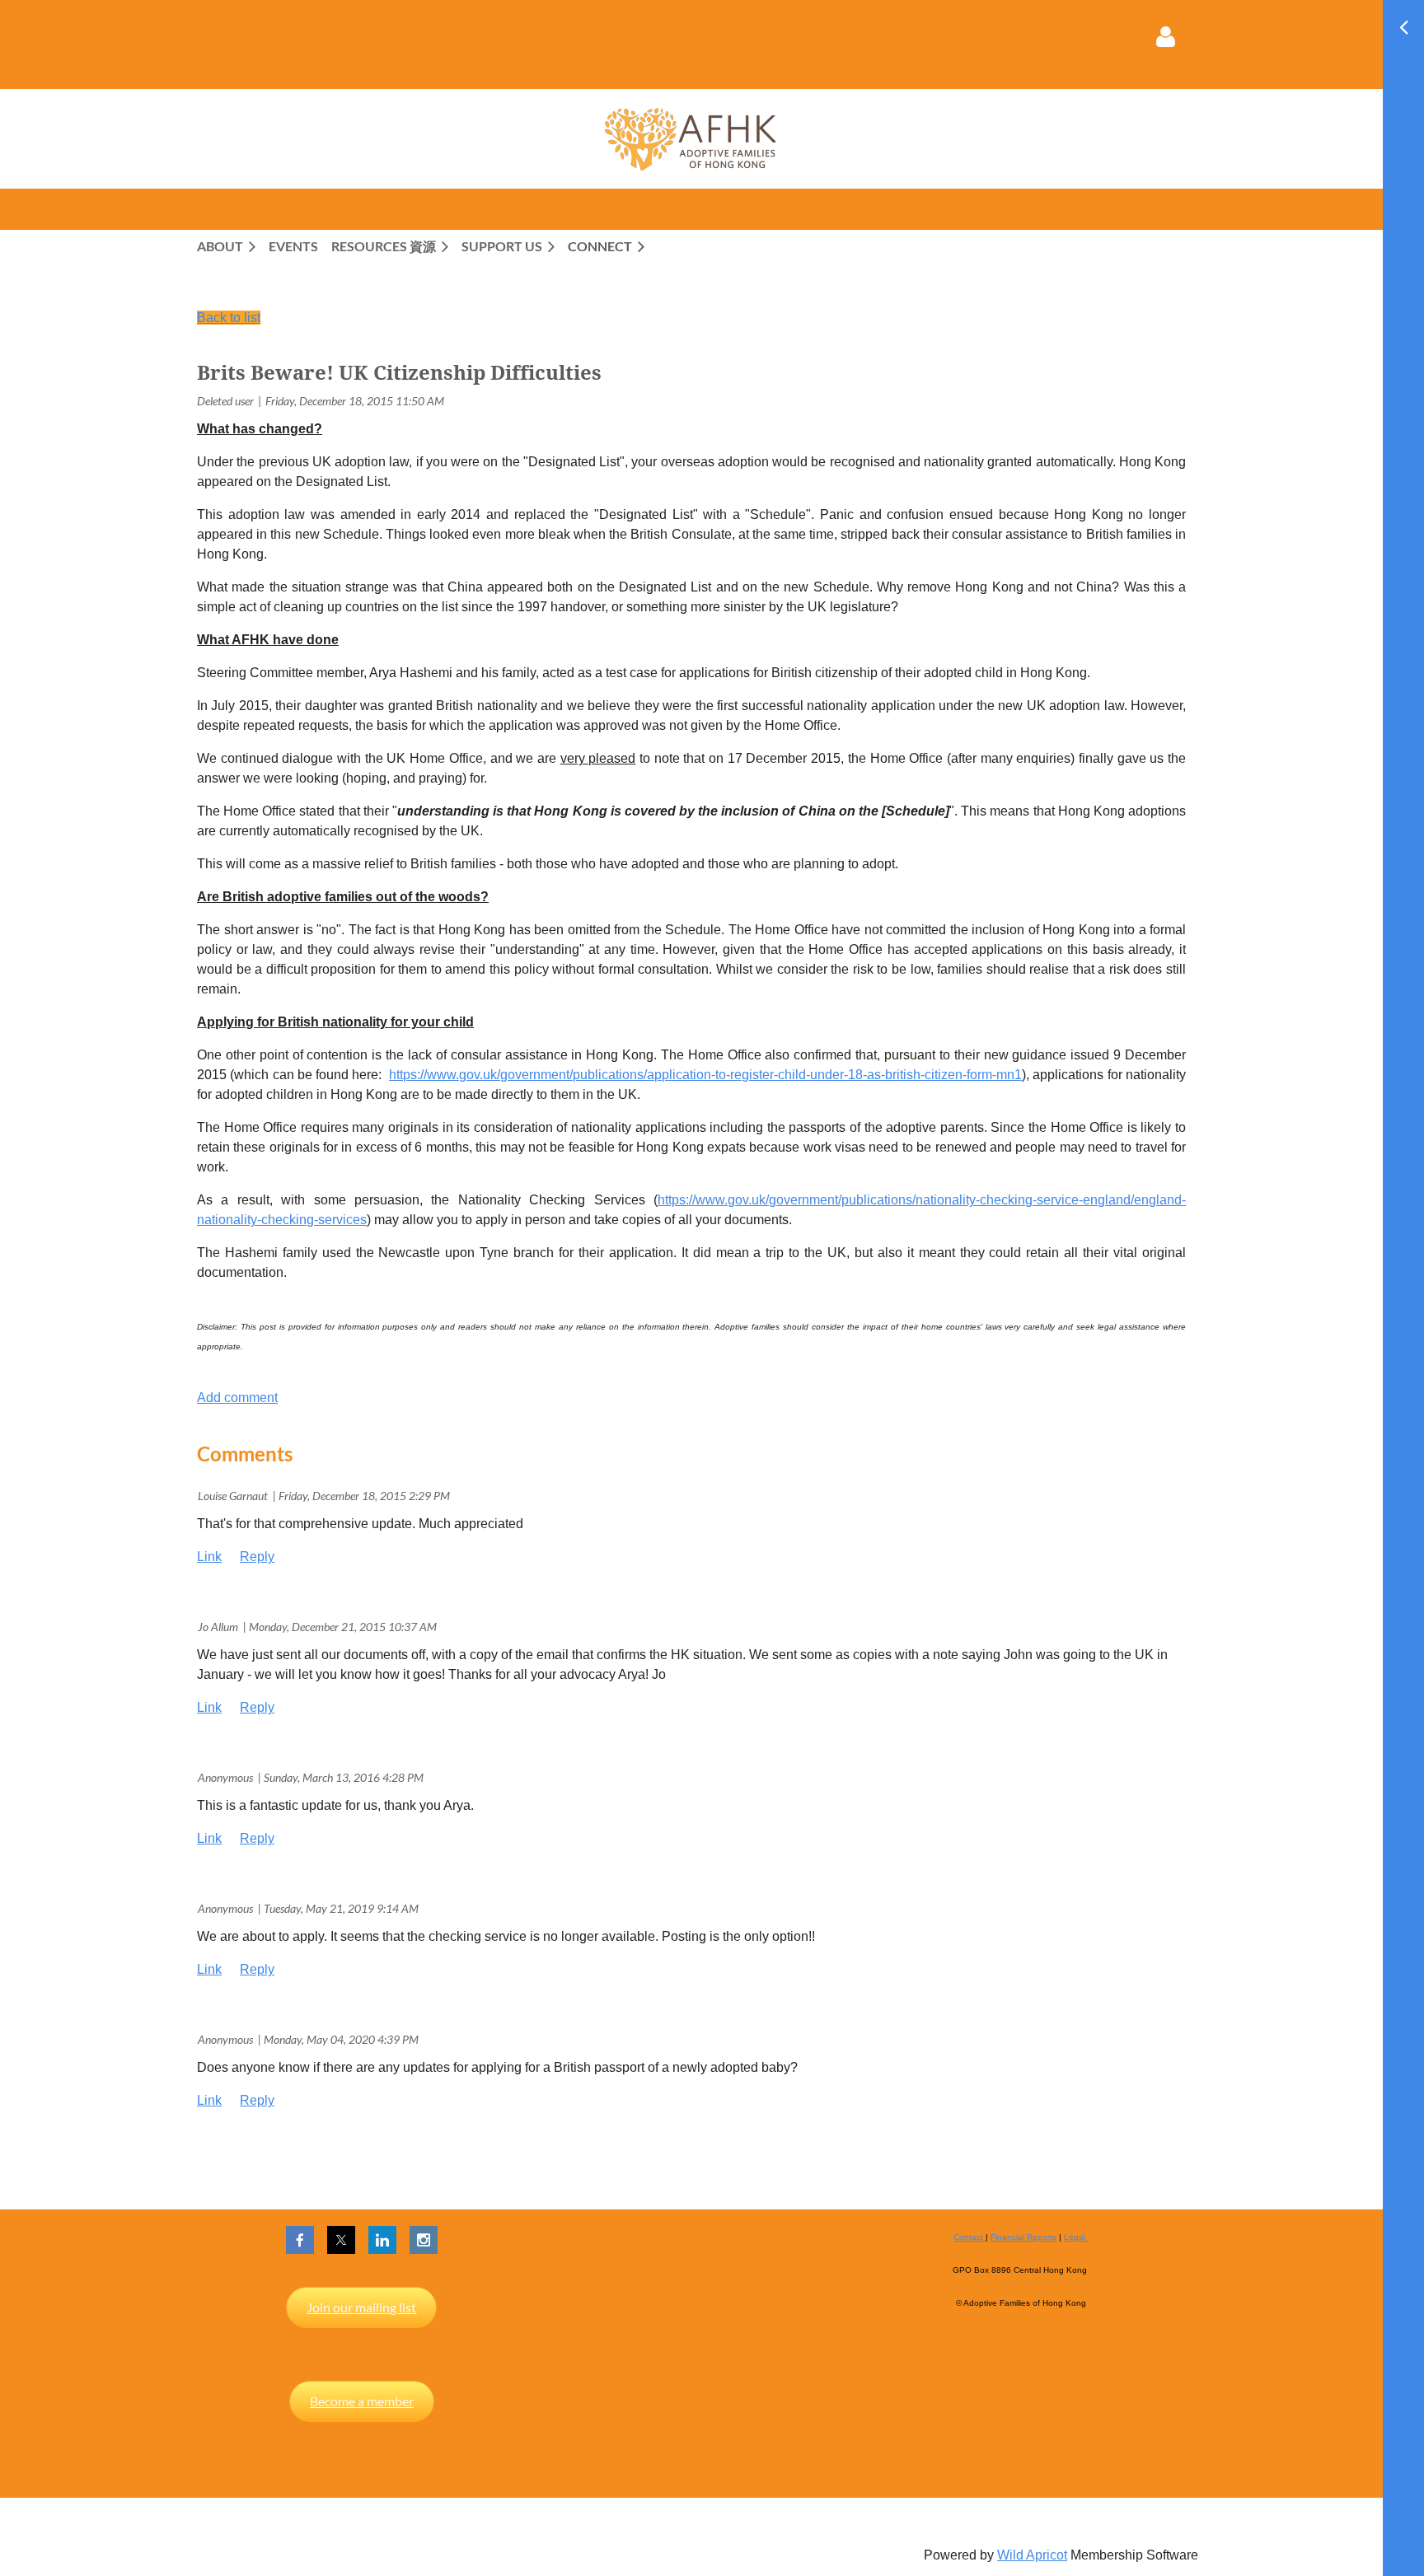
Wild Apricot (1032, 2555)
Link (209, 1557)
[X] (341, 2240)
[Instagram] (424, 2240)
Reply (257, 1557)
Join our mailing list (361, 2307)
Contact (970, 2237)
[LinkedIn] (382, 2240)
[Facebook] (300, 2240)
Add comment (237, 1398)
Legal (1076, 2237)
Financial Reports (1023, 2237)
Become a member (362, 2401)
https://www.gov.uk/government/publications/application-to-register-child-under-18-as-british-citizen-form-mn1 (705, 1075)
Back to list (229, 318)
